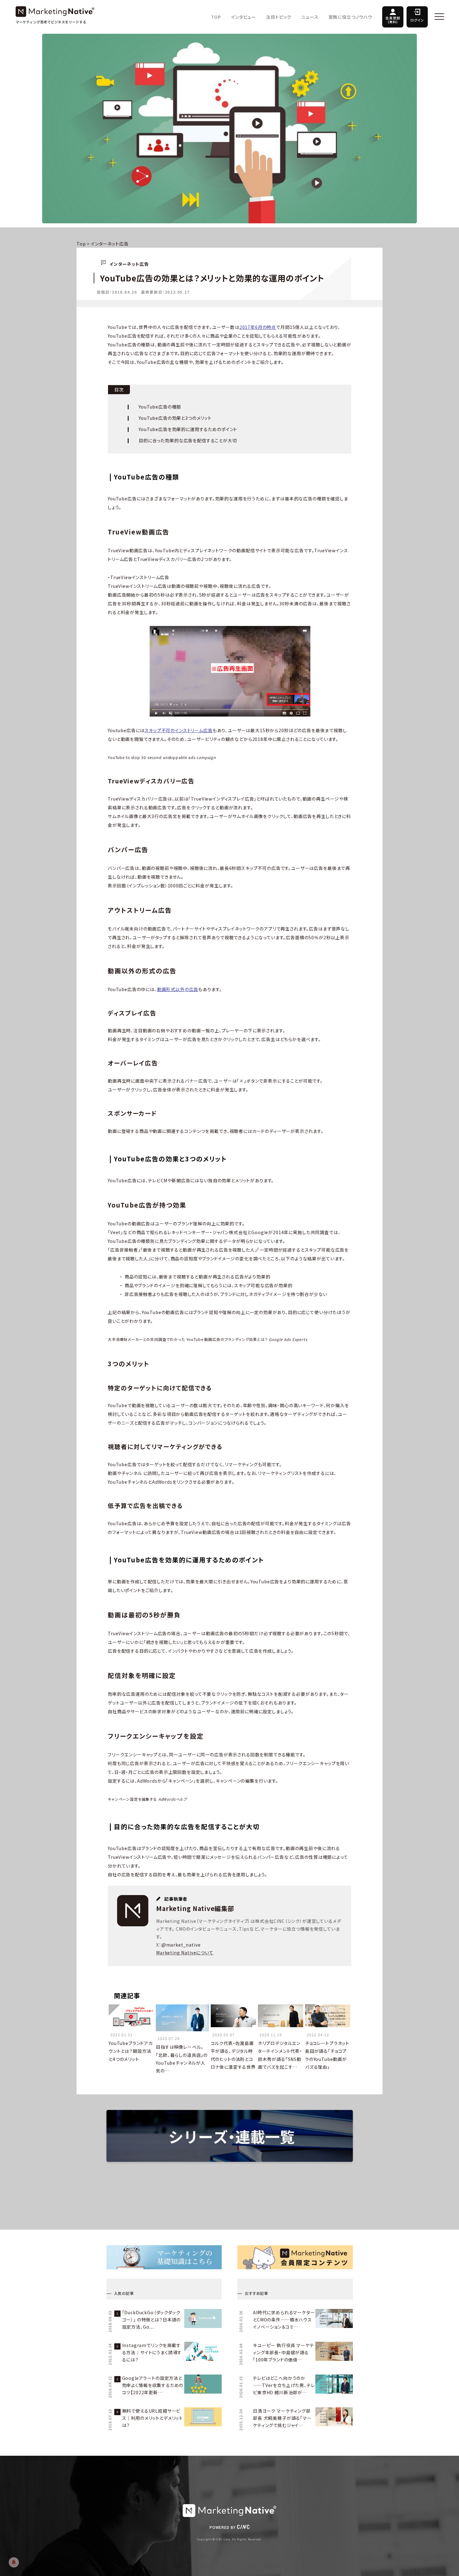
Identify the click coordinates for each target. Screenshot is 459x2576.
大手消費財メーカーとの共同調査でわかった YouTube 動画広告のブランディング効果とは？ (208, 1339)
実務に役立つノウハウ (350, 17)
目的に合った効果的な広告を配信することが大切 (188, 440)
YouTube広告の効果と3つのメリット (175, 418)
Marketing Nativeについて (185, 1953)
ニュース (310, 17)
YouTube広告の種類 (160, 407)
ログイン (417, 20)
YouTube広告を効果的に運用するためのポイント (188, 429)
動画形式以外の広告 (178, 989)
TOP (216, 17)
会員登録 (393, 20)
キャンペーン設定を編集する (147, 1799)
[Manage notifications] (14, 2562)
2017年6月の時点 (258, 327)
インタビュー (244, 17)
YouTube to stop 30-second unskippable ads (162, 757)
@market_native (181, 1945)
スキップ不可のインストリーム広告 (178, 730)
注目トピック (279, 17)
